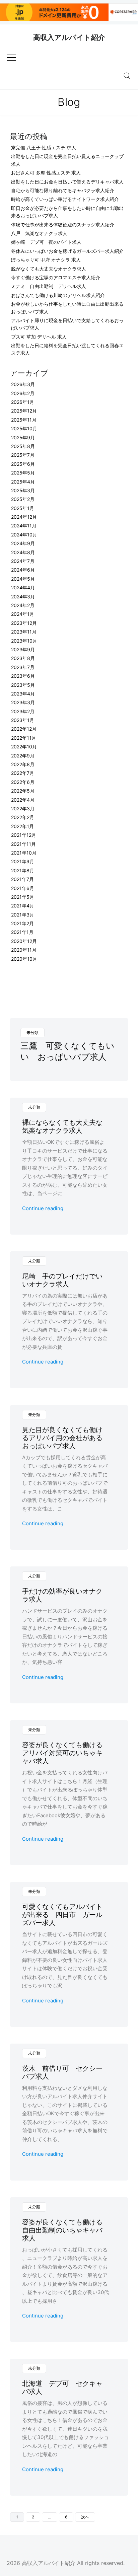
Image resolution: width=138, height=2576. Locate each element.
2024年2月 (23, 605)
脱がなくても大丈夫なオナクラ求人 (49, 269)
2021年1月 (22, 932)
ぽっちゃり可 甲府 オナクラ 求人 (46, 260)
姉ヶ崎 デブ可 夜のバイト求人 (46, 242)
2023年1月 (23, 720)
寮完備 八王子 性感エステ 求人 (44, 148)
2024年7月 (23, 561)
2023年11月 (24, 632)
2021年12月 (24, 835)
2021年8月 (23, 870)
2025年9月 (23, 437)
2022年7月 (23, 773)
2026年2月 (23, 393)
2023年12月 (24, 623)
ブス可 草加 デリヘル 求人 (39, 337)
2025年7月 (23, 455)
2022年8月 (23, 764)
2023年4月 (23, 694)
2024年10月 (24, 535)
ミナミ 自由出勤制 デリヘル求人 (49, 286)
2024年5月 (23, 579)
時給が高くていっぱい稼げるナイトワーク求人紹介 (65, 199)
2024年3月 (23, 597)
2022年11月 (24, 738)
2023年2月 (23, 711)
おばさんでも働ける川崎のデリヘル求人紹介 (58, 295)
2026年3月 (23, 384)
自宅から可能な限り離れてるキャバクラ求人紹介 (63, 190)
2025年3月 (23, 490)
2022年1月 (22, 826)
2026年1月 (23, 402)
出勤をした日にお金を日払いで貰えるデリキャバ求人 (67, 182)
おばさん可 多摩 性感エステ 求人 (46, 173)
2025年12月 (24, 411)
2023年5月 (23, 685)
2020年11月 (24, 950)
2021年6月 (23, 888)
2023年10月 (24, 641)
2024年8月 (23, 552)
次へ (85, 2517)
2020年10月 (24, 959)
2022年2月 (23, 817)
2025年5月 (23, 473)
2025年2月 (23, 499)
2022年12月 (24, 729)
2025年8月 (23, 446)
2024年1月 (23, 614)
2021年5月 (23, 897)
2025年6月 (23, 464)
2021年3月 (23, 915)
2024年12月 (24, 517)
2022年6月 (23, 782)
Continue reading (43, 1208)
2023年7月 (23, 667)
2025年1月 (23, 508)
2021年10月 (24, 853)
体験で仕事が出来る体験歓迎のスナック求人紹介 (63, 225)
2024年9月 (23, 543)
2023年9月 (23, 649)
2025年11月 (24, 420)
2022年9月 (23, 756)
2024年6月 (23, 570)
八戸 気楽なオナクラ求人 (39, 233)
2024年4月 (23, 587)
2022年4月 (23, 800)
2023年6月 (23, 676)
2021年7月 (22, 879)
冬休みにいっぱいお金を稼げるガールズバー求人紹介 (67, 251)
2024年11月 (24, 526)
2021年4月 (23, 906)
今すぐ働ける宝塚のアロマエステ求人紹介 (56, 277)
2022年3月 (23, 808)
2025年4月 (23, 482)
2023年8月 (23, 658)
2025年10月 (24, 428)
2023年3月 (23, 702)
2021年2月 (22, 923)
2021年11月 (23, 844)
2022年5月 (23, 791)
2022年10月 (24, 747)
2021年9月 (23, 861)
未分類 (32, 1033)
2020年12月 (24, 941)
